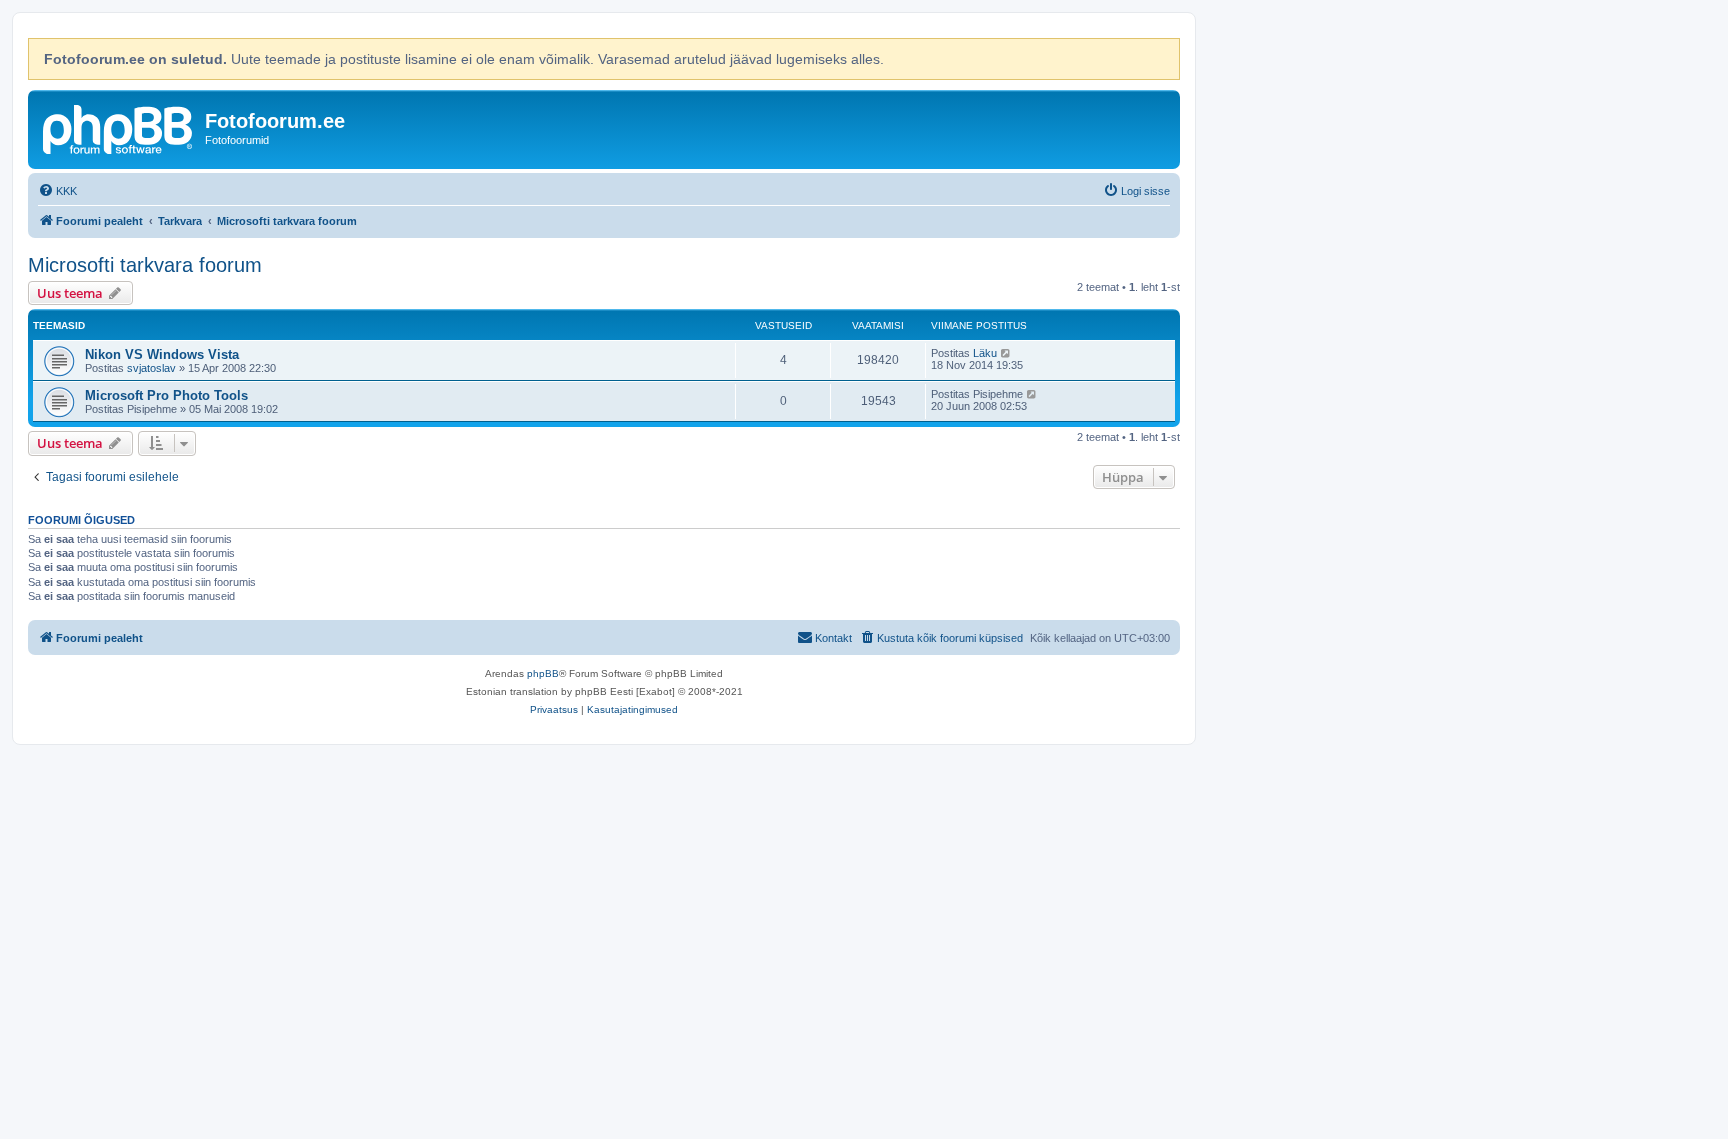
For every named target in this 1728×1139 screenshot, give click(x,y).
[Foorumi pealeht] (119, 127)
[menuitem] (57, 191)
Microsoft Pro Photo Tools (166, 395)
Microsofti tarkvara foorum (145, 265)
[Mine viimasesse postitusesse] (1006, 353)
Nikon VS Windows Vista (162, 354)
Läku (985, 353)
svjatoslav (151, 368)
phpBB (543, 673)
